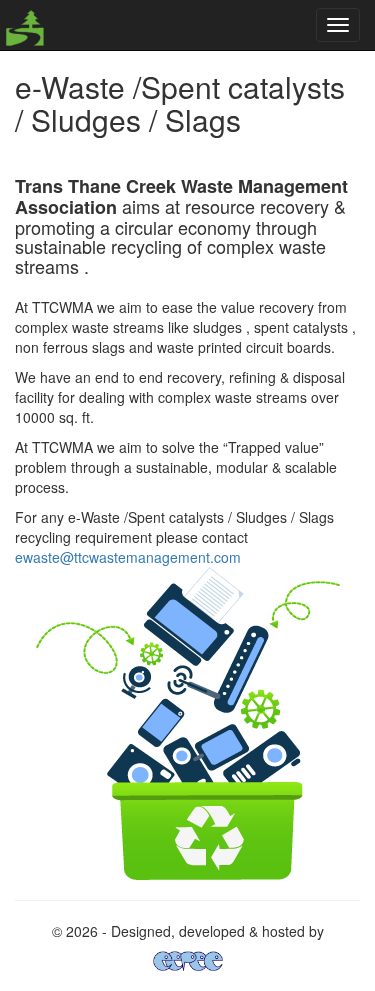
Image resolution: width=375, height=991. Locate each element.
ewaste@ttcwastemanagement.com (128, 557)
